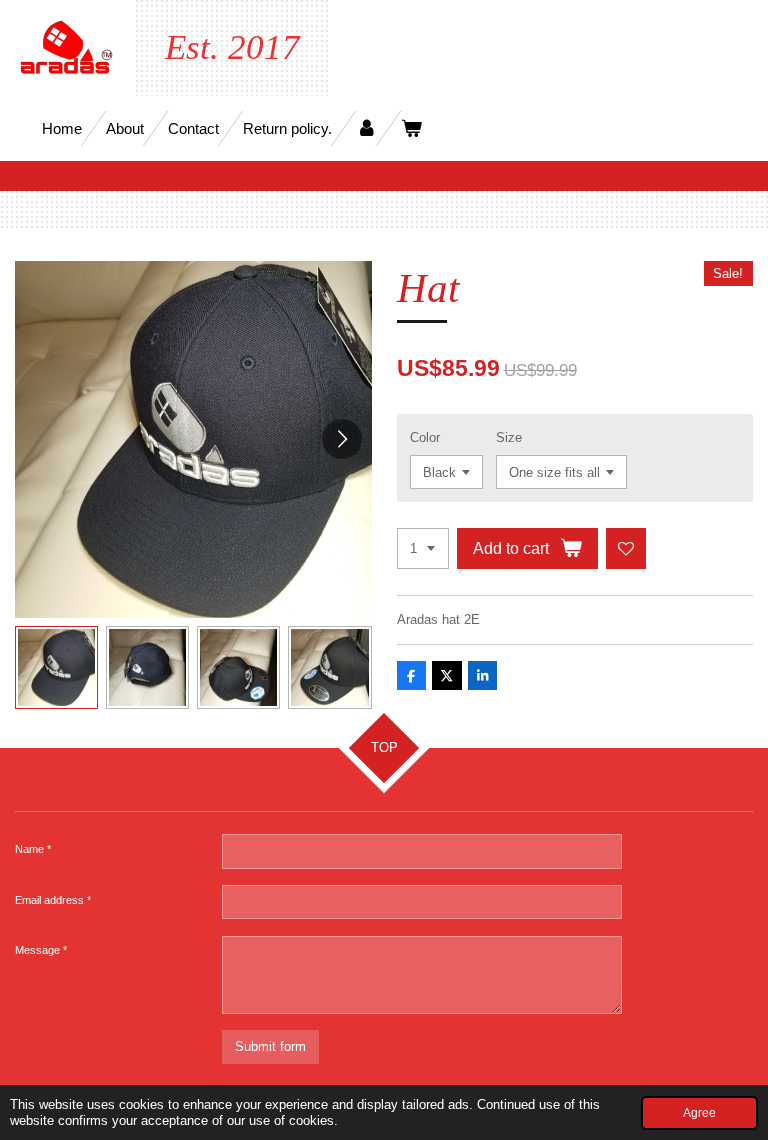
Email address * (53, 900)
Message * (41, 950)
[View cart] (411, 128)
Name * (33, 849)
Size (509, 437)
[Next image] (342, 439)
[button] (56, 667)
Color (425, 437)
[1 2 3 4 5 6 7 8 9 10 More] (423, 548)
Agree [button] (699, 1112)
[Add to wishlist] (626, 548)
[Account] (366, 128)
